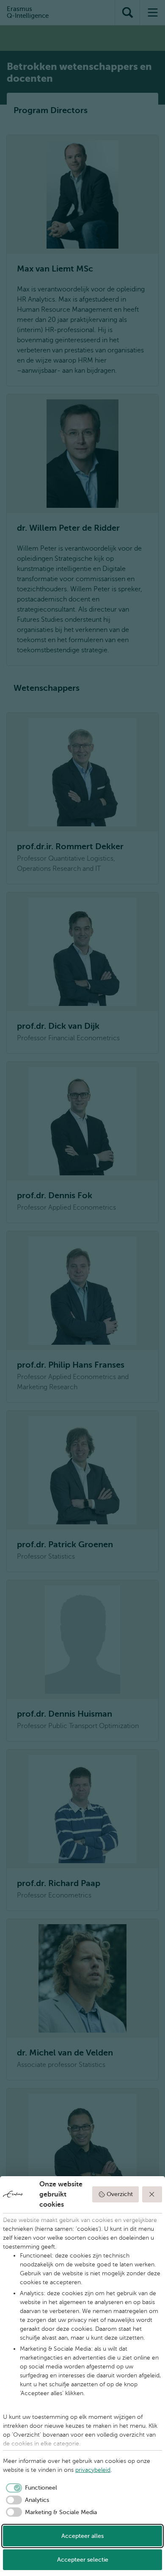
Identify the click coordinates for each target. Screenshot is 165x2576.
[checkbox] (30, 2488)
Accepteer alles (82, 2536)
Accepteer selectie (83, 2560)
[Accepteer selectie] (152, 2194)
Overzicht (120, 2194)
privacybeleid (93, 2470)
